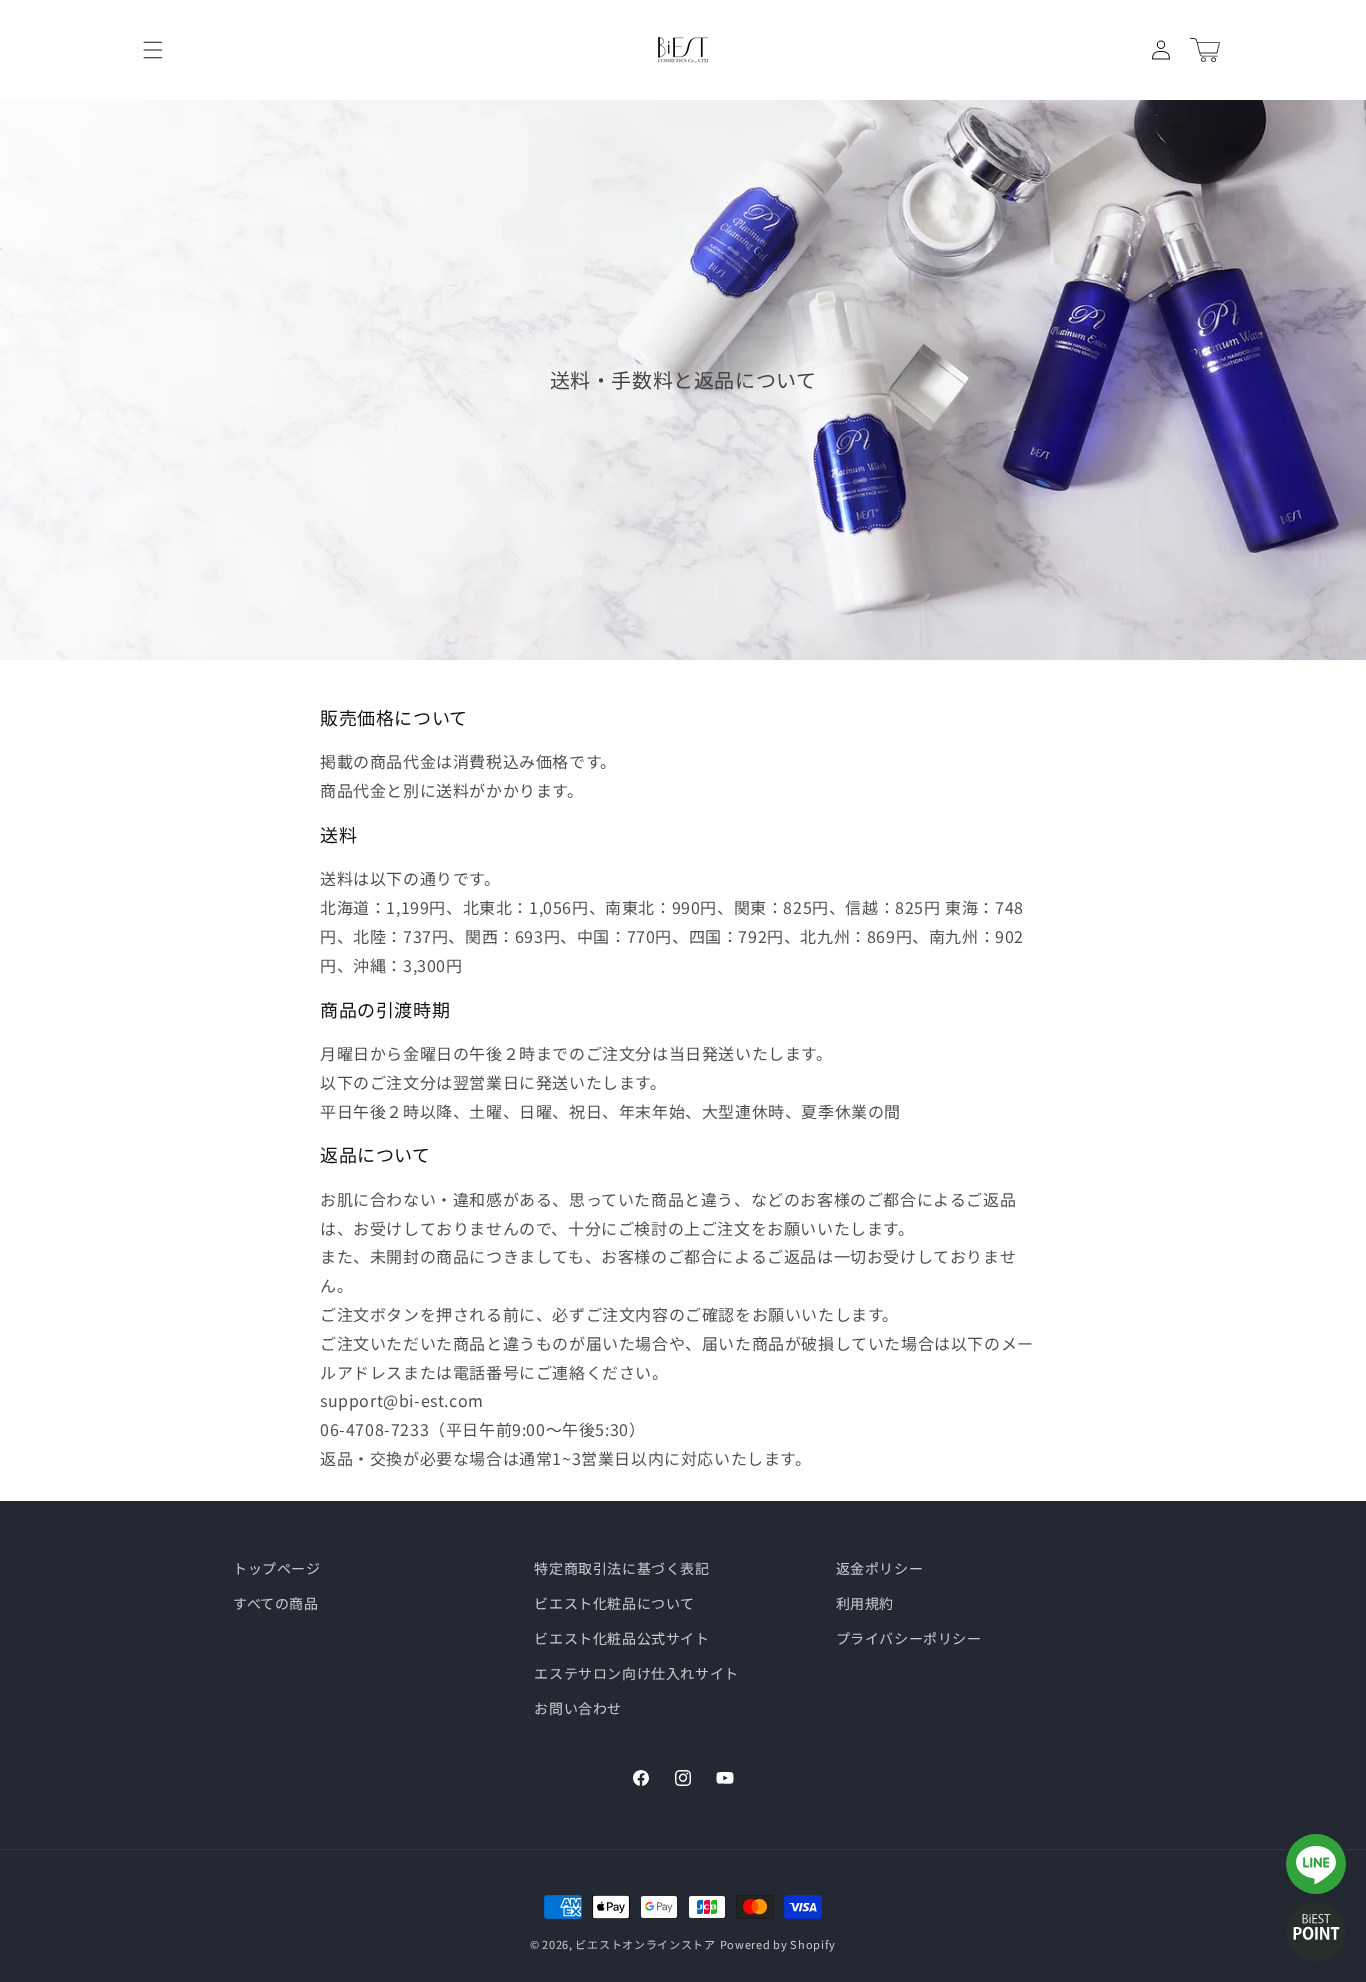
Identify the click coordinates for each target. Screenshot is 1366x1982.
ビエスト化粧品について (614, 1603)
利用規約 (865, 1603)
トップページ (277, 1568)
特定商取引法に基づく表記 (621, 1568)
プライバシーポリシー (909, 1638)
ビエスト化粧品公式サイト (621, 1638)
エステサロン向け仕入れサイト (636, 1673)
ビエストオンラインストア (645, 1944)
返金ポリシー (880, 1568)
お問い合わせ (578, 1708)
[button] (153, 50)
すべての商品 (276, 1603)
